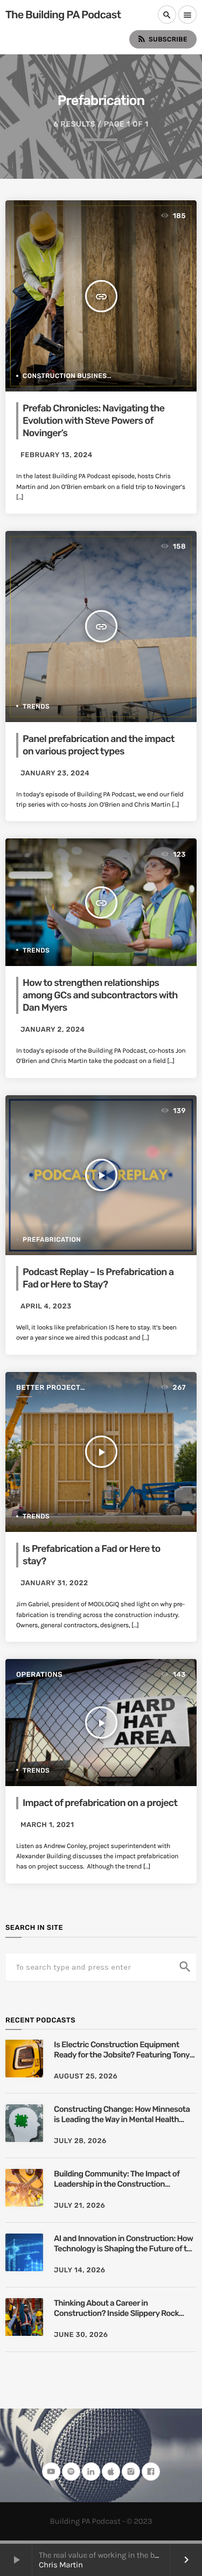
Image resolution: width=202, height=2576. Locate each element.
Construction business (67, 376)
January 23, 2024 (55, 773)
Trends (36, 706)
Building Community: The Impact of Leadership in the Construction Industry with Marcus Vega (117, 2179)
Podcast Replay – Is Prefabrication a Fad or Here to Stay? (98, 1278)
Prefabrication (52, 1240)
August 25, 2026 (86, 2077)
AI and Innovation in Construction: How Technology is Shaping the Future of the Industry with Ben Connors (125, 2244)
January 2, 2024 (53, 1030)
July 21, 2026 (79, 2206)
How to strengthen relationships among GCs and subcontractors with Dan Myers (100, 995)
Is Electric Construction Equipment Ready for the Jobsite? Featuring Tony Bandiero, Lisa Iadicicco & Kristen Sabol (124, 2050)
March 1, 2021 (47, 1825)
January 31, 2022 (54, 1583)
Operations (39, 1675)
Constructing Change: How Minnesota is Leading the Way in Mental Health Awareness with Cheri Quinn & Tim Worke (122, 2115)
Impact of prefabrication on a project (100, 1803)
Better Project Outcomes (48, 1388)
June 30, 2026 (81, 2335)
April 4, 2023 (46, 1307)
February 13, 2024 (57, 455)
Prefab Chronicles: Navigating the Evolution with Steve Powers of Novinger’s (93, 421)
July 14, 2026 (80, 2270)
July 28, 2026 (80, 2141)
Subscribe (162, 39)
